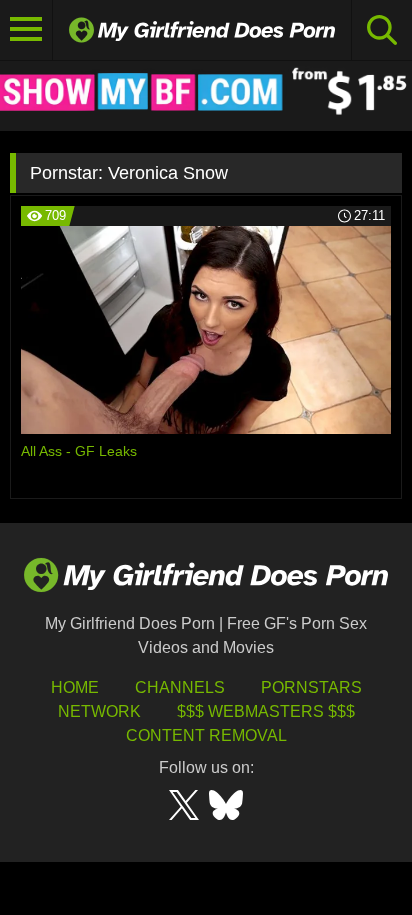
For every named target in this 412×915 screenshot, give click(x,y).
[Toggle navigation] (26, 30)
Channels (180, 687)
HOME (75, 687)
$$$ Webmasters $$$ (266, 711)
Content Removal (206, 735)
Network (99, 711)
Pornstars (311, 687)
